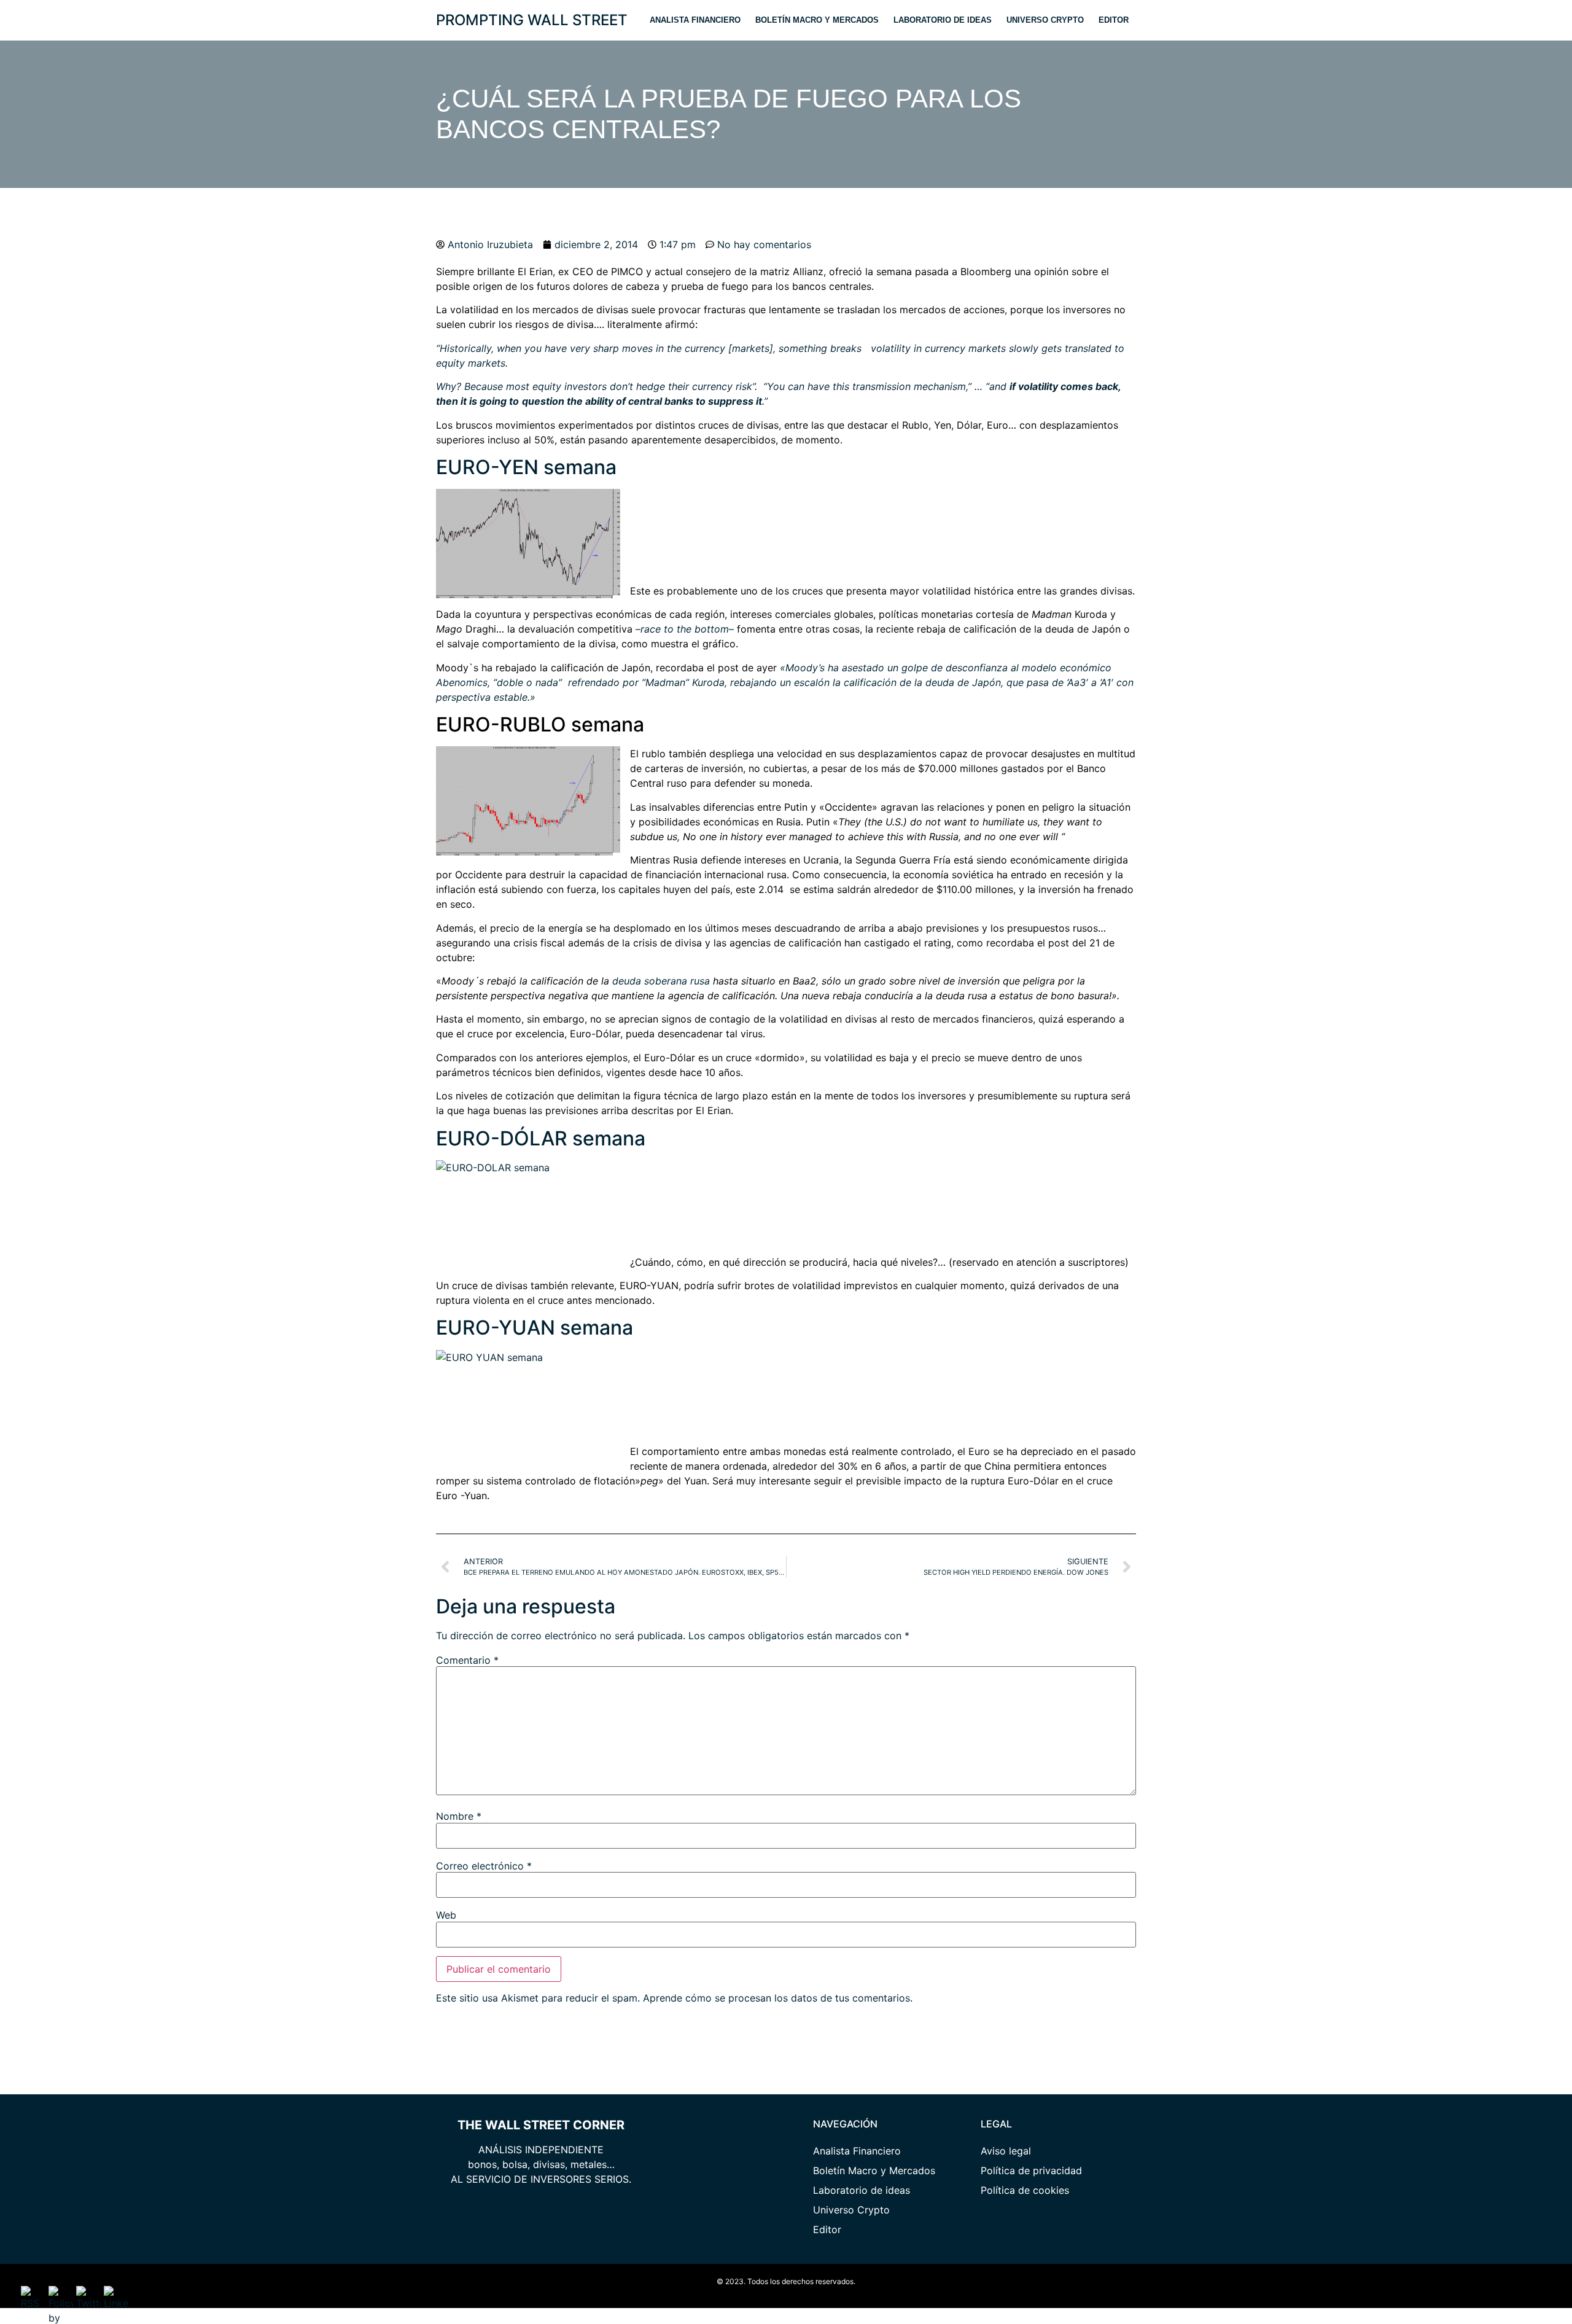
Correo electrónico (484, 1866)
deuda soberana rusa (661, 981)
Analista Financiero (695, 20)
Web (446, 1915)
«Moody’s (801, 668)
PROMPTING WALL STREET (532, 20)
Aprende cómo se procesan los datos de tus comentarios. (778, 1998)
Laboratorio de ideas (943, 20)
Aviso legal (1006, 2151)
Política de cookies (1025, 2190)
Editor (1114, 20)
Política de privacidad (1031, 2170)
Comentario (467, 1660)
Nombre (459, 1816)
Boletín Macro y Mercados (817, 20)
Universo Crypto (1045, 20)
